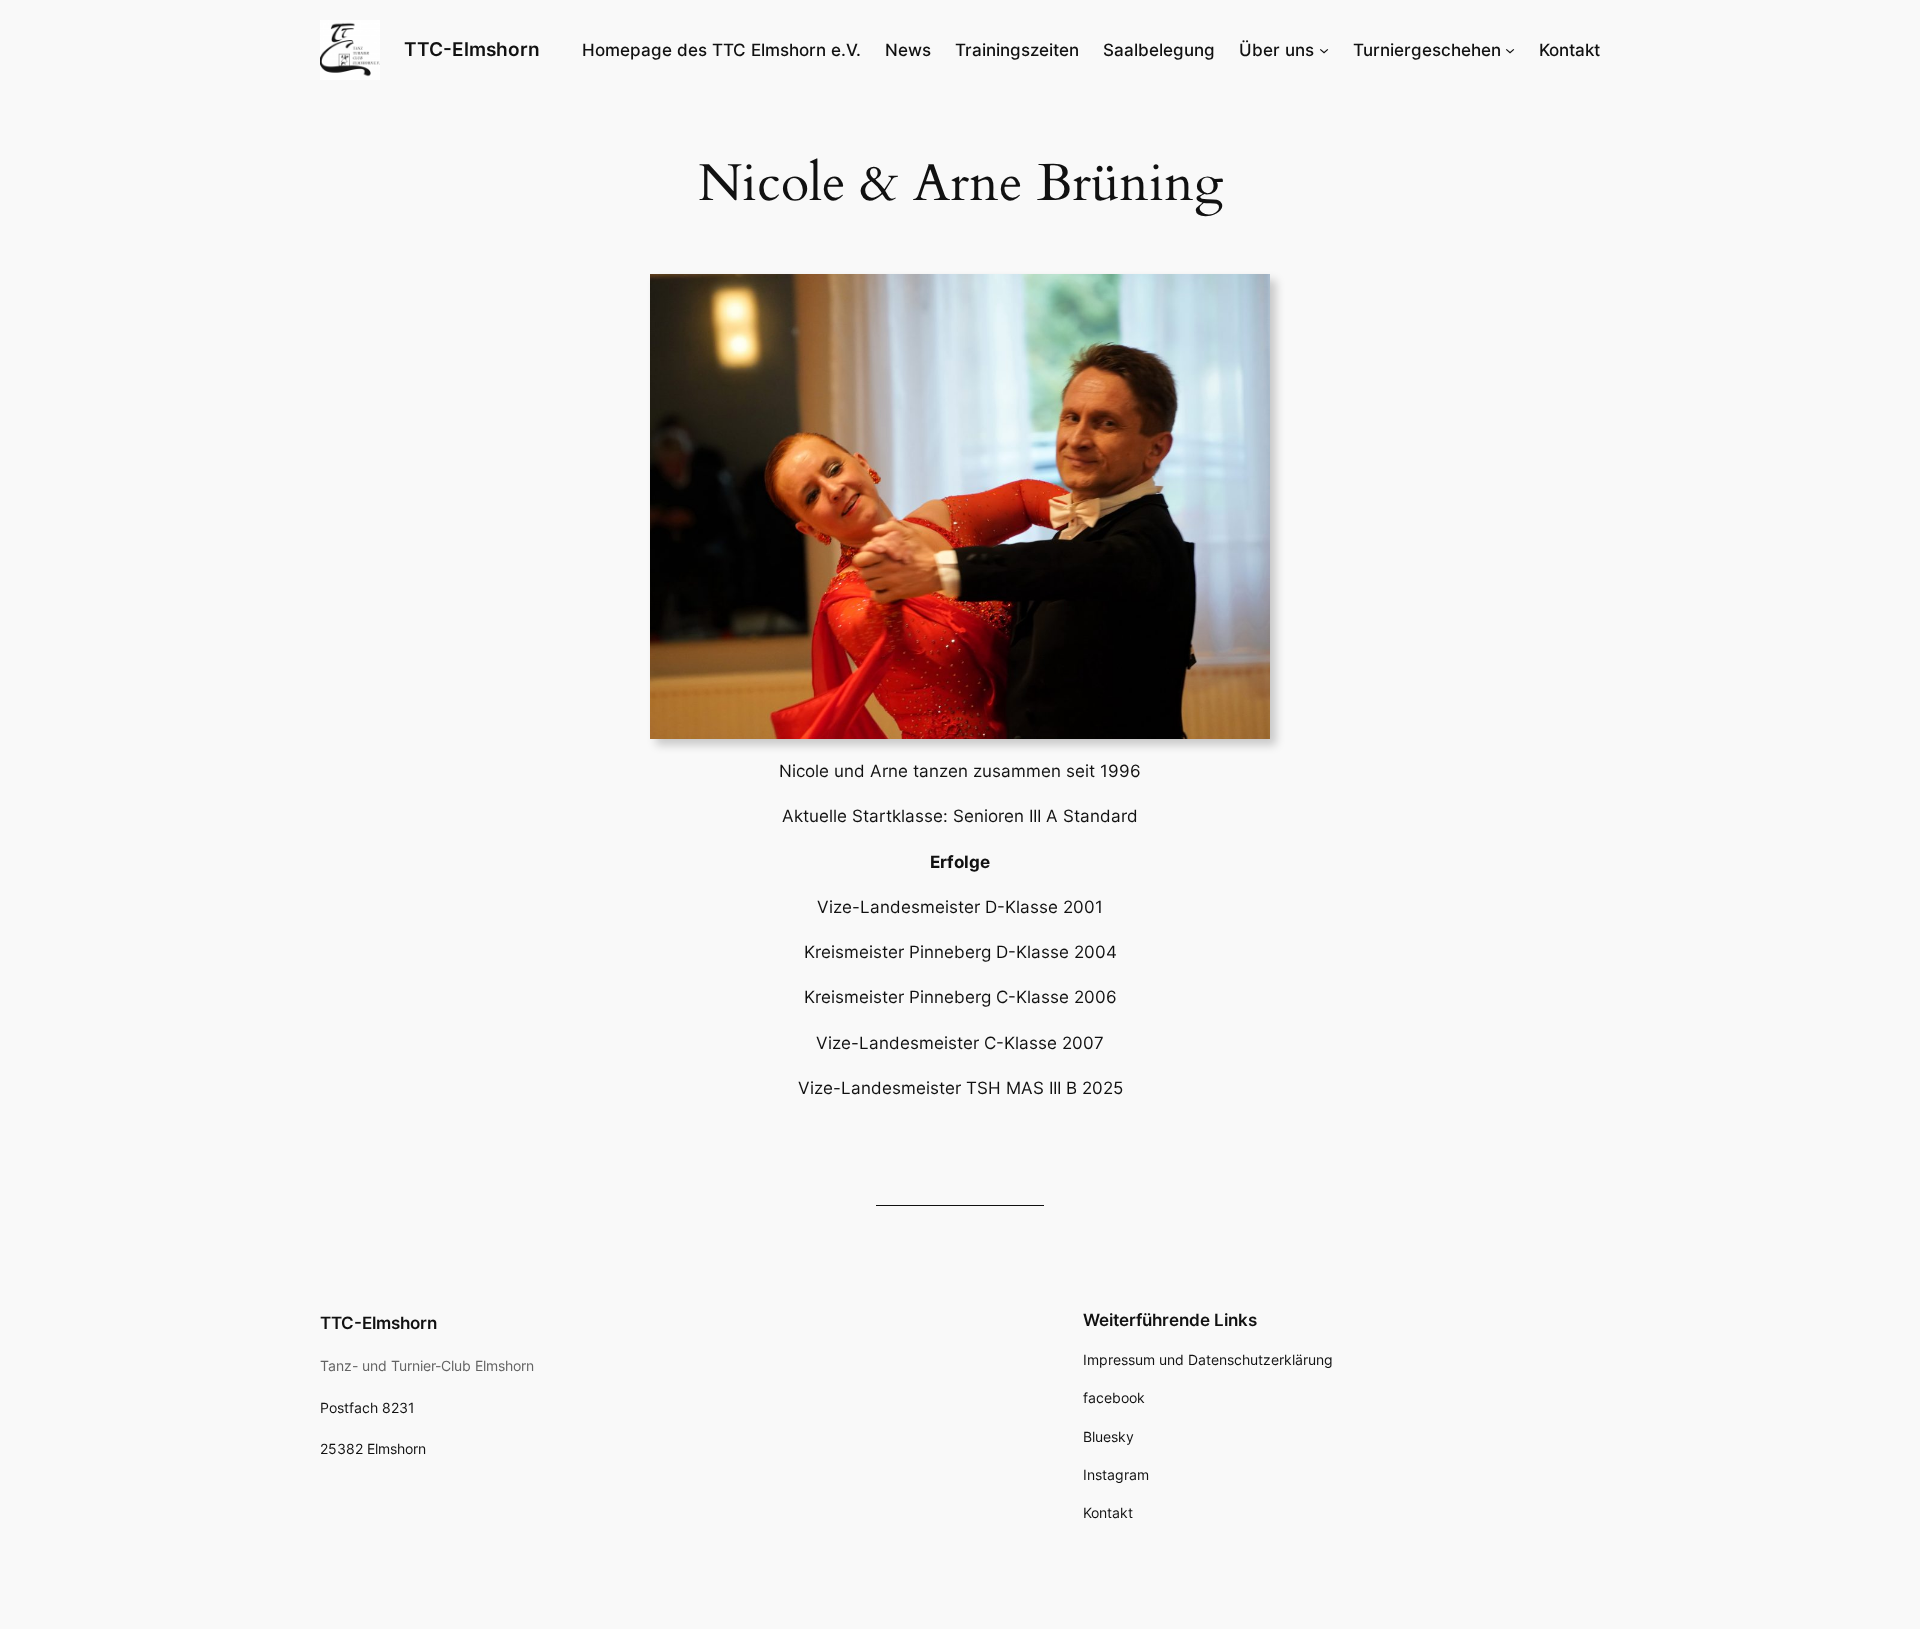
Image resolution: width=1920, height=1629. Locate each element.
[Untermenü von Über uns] (1324, 50)
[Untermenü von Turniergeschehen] (1510, 50)
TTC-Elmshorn (472, 49)
